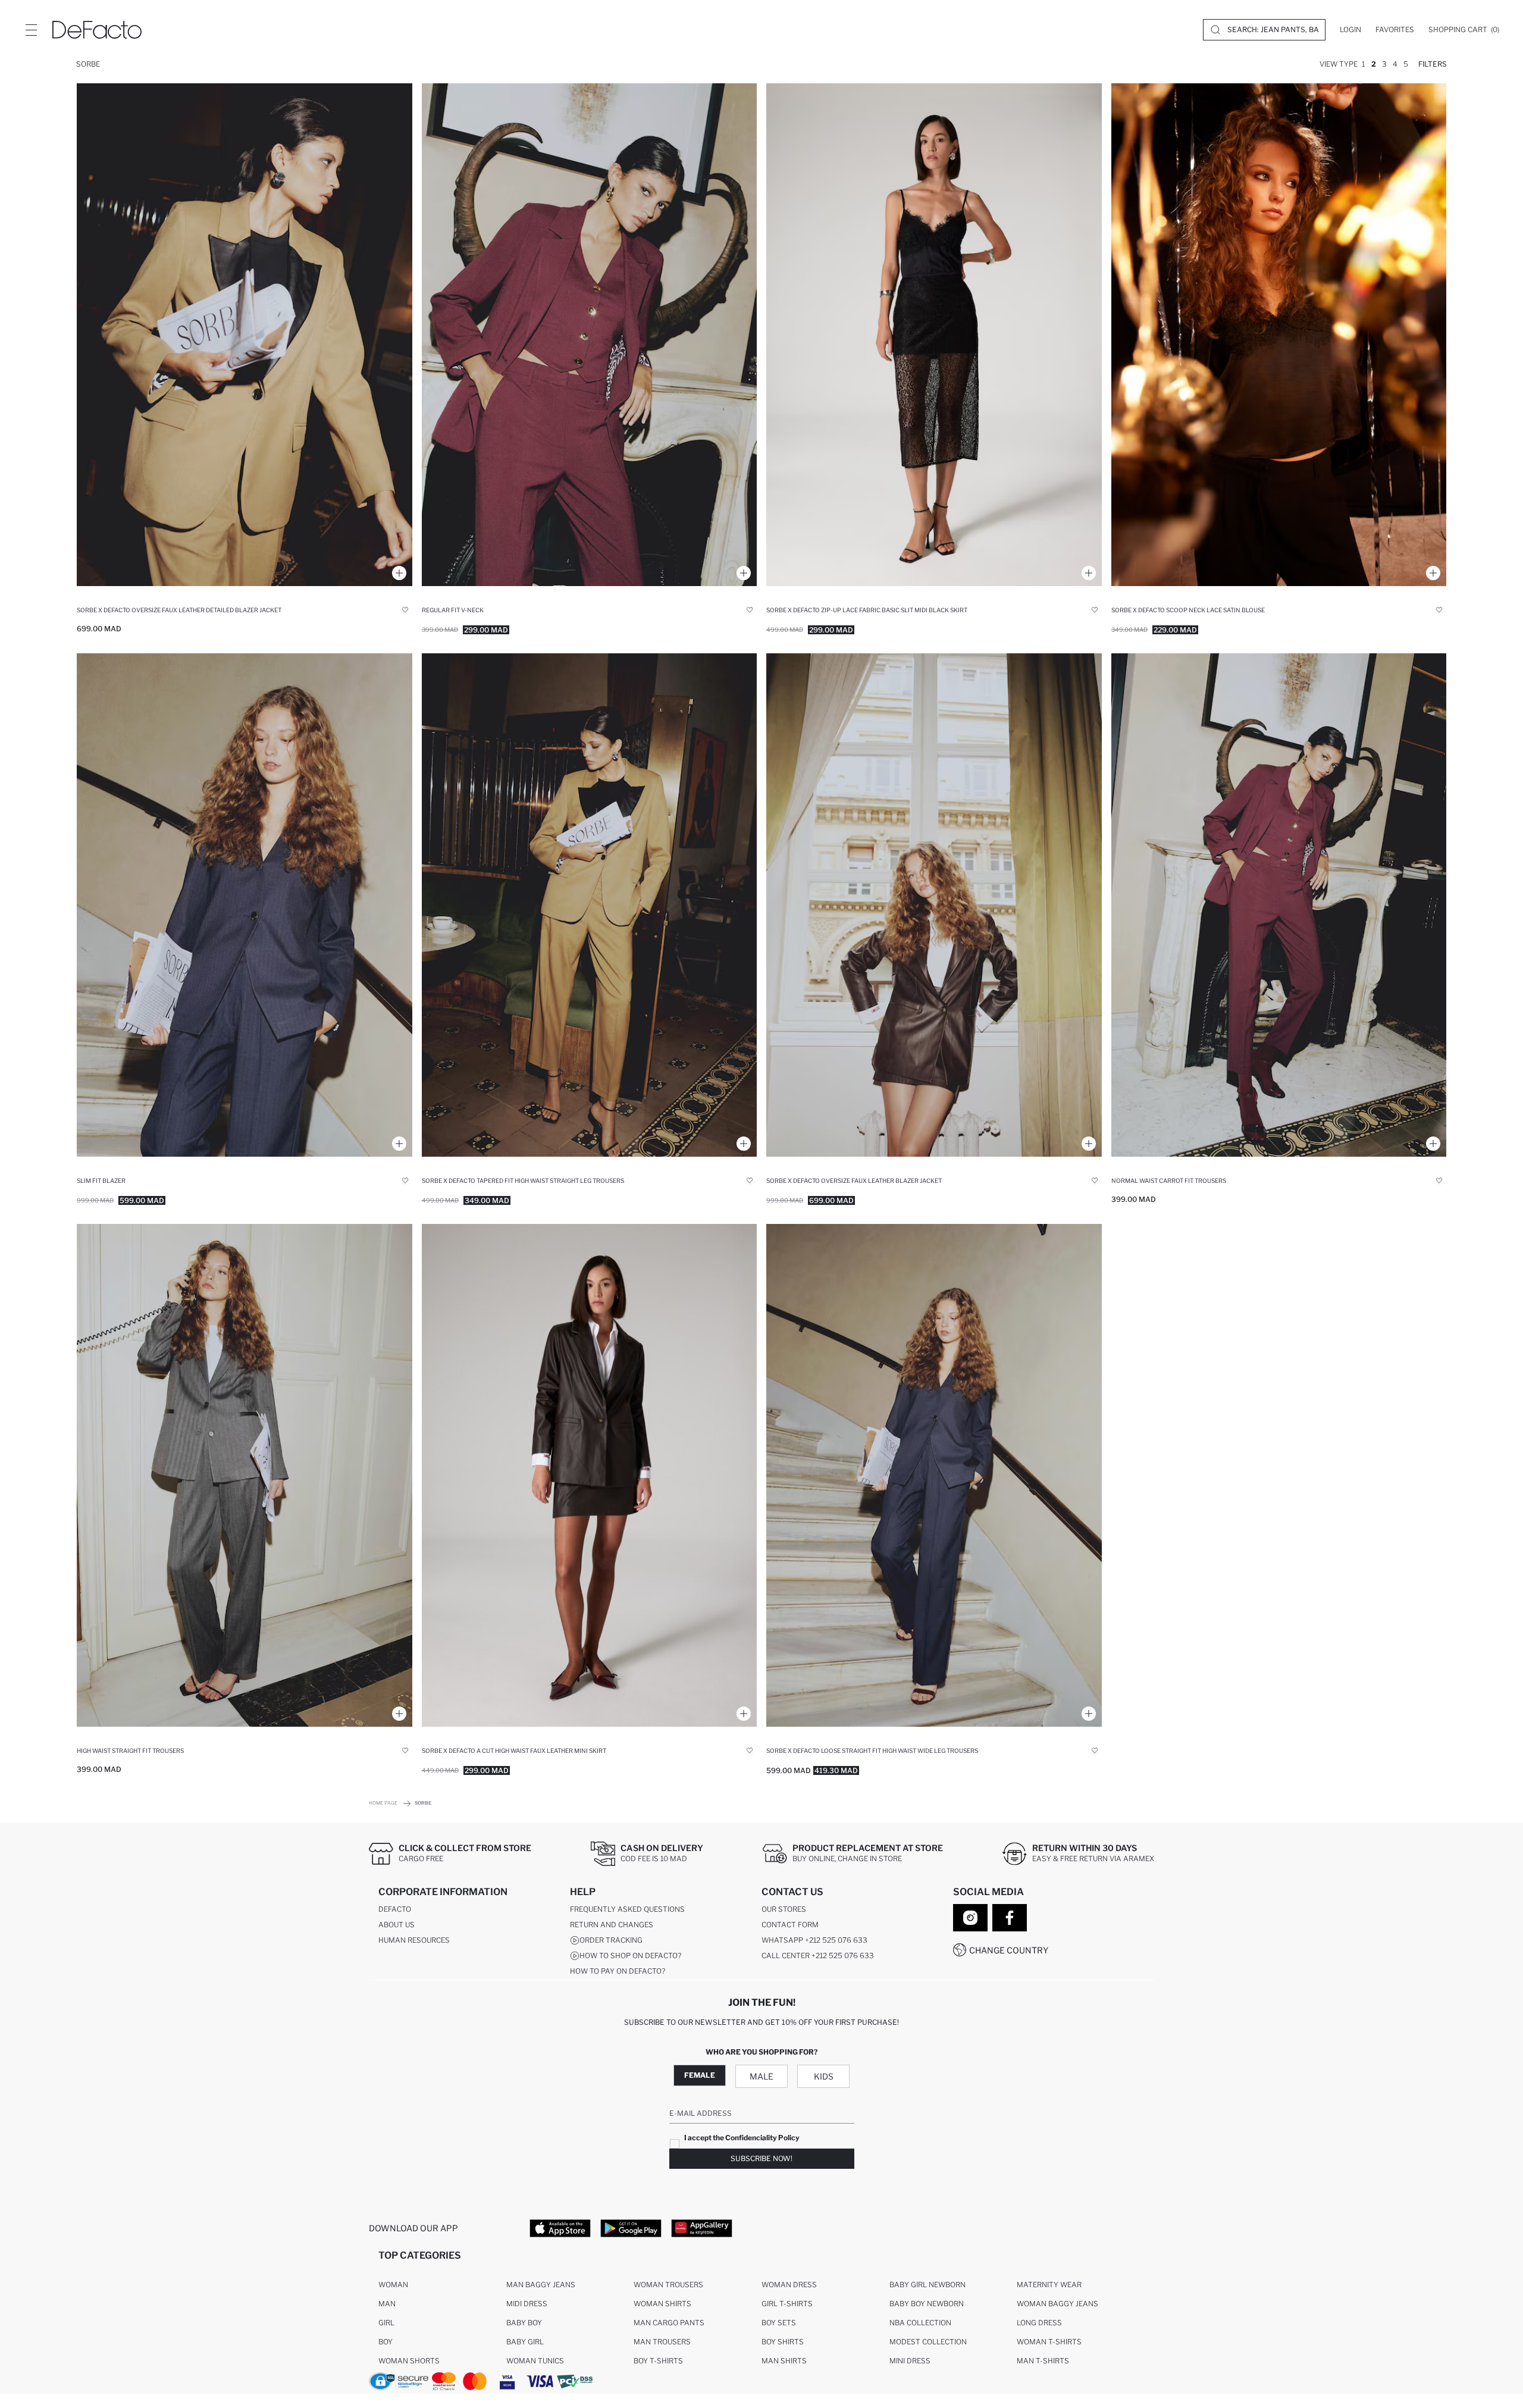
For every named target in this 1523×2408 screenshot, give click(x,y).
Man (387, 2304)
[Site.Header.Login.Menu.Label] (31, 30)
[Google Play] (631, 2228)
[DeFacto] (97, 30)
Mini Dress (910, 2361)
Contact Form (790, 1925)
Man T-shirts (1043, 2361)
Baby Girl (525, 2342)
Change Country (1009, 1950)
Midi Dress (527, 2304)
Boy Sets (779, 2323)
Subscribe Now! (761, 2158)
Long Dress (1039, 2323)
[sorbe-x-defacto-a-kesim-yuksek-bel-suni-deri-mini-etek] (590, 1475)
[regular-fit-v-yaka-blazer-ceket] (245, 905)
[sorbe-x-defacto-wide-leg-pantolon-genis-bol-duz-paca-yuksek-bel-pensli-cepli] (934, 1475)
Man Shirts (784, 2361)
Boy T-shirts (658, 2361)
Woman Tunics (535, 2361)
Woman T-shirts (1049, 2342)
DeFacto (395, 1909)
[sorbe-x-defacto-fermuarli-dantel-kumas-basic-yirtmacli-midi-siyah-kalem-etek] (934, 335)
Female (700, 2075)
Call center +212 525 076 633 (818, 1955)
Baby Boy (524, 2323)
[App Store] (560, 2228)
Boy (386, 2342)
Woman (393, 2285)
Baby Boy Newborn (927, 2304)
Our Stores (784, 1909)
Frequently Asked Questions (627, 1909)
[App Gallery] (702, 2228)
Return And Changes (612, 1925)
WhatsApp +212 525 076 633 (814, 1940)
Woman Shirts (662, 2304)
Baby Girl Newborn (927, 2285)
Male (761, 2076)
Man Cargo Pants (669, 2323)
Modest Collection (928, 2342)
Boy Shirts (783, 2342)
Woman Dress (789, 2285)
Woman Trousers (668, 2285)
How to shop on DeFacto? (630, 1955)
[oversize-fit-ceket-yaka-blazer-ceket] (245, 335)
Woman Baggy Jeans (1057, 2304)
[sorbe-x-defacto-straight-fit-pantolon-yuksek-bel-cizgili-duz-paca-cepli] (245, 1475)
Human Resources (414, 1940)
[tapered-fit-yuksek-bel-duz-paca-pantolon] (590, 905)
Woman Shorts (409, 2361)
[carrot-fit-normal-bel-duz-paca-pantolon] (1279, 905)
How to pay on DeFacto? (618, 1971)
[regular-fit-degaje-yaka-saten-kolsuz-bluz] (1279, 335)
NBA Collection (920, 2323)
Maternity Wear (1049, 2285)
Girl (386, 2323)
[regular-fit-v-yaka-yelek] (590, 335)
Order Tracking (611, 1940)
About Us (397, 1925)
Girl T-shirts (787, 2304)
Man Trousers (662, 2342)
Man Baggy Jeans (541, 2285)
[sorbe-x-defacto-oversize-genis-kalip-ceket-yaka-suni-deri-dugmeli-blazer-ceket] (934, 905)
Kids (824, 2076)
